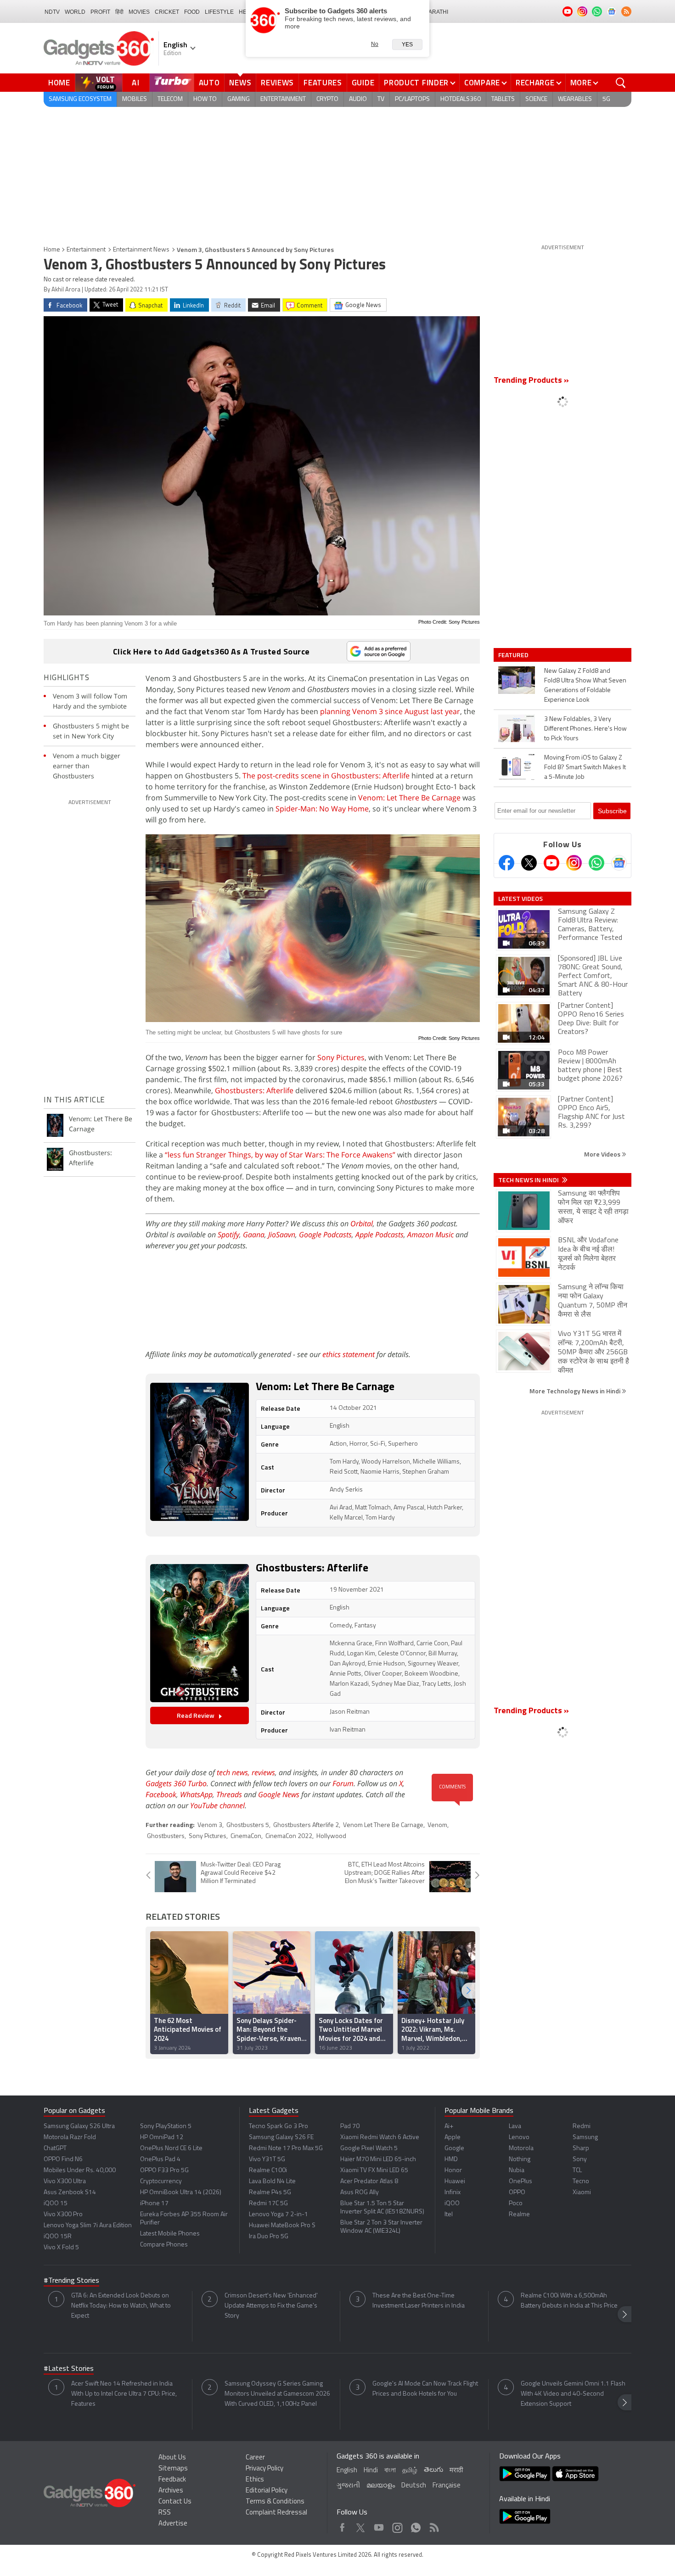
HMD (451, 2160)
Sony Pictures (341, 1057)
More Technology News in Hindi (576, 1391)
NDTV (52, 12)
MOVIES (139, 12)
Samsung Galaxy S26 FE (281, 2137)
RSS (165, 2513)
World (75, 12)
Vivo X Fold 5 (61, 2248)
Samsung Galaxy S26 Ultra (79, 2126)
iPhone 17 (154, 2204)
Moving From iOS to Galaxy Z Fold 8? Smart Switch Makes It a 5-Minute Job (585, 768)
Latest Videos (520, 899)
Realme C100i (268, 2171)
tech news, (234, 1772)
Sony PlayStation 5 (166, 2126)
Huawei (455, 2182)
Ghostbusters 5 (248, 1825)
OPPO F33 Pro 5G (164, 2171)
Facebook (161, 1794)
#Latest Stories (69, 2369)
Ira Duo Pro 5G (269, 2237)
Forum (343, 1783)
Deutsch (414, 2486)
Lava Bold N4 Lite (272, 2182)
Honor (453, 2171)
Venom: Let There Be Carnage (409, 798)
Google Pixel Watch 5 (369, 2149)
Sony (580, 2160)
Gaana (254, 1235)
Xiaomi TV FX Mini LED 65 (374, 2171)
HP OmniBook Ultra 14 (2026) (181, 2193)
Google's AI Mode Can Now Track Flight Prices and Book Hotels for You (425, 2389)
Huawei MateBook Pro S (282, 2226)
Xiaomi (582, 2193)
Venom (437, 1825)
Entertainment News (141, 250)
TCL (577, 2171)
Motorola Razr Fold (70, 2137)
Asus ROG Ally (360, 2193)
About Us (172, 2458)
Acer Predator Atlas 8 (369, 2182)
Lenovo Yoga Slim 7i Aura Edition (88, 2226)
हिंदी (119, 12)
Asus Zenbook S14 (70, 2193)
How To (205, 99)
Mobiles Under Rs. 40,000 (80, 2171)
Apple (453, 2137)
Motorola (521, 2149)
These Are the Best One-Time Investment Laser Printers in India (419, 2301)
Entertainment (86, 250)
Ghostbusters (166, 1836)
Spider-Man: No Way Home (322, 809)
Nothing (520, 2160)
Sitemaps (173, 2469)
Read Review (196, 1715)
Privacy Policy (264, 2469)
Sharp (581, 2149)
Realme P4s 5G (270, 2193)
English (347, 2471)
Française (447, 2486)
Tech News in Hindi (529, 1180)
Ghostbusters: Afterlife (254, 1090)
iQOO (452, 2204)
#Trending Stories (71, 2281)
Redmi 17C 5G (268, 2204)
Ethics (255, 2480)
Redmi (582, 2126)
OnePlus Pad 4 (160, 2160)
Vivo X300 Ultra (65, 2182)
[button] (468, 1991)
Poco (516, 2204)
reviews (263, 1772)
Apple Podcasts (380, 1235)
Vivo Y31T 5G (267, 2160)
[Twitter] (529, 863)
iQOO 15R (58, 2237)
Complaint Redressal (276, 2513)
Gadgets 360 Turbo (176, 1783)
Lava (515, 2126)
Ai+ (449, 2126)
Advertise (173, 2524)
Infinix (453, 2193)
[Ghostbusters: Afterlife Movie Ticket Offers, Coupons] (200, 1633)
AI (136, 83)
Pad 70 (350, 2126)
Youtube (379, 2525)
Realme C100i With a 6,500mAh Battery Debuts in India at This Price (569, 2301)
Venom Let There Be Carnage (383, 1825)
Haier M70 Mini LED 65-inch (378, 2160)
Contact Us (175, 2502)
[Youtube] (551, 863)
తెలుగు (433, 2470)
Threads (229, 1794)
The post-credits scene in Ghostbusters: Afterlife (326, 776)
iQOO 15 (56, 2204)
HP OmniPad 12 (162, 2137)
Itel (449, 2215)
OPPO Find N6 (63, 2160)
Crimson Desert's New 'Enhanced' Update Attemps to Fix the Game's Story (271, 2306)
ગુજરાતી (348, 2486)
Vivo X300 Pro (63, 2215)
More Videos (603, 1154)
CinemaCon (246, 1836)
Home (59, 83)
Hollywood (331, 1836)
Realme (519, 2215)
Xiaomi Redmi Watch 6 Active (380, 2137)
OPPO (517, 2193)
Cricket (167, 12)
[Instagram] (574, 863)
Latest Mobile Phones (170, 2234)
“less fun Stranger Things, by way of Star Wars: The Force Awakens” (280, 1155)
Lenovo (519, 2137)
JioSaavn (282, 1235)
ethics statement (349, 1354)
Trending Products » (531, 381)
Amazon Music (430, 1235)
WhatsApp (196, 1794)
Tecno (581, 2182)
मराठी (456, 2471)
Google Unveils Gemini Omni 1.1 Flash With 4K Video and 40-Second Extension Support (573, 2394)
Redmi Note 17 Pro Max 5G (286, 2149)
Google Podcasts (325, 1235)
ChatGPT (55, 2149)
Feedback (172, 2480)
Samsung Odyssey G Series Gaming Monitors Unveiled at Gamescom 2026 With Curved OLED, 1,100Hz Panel (277, 2394)
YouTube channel (217, 1805)
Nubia (517, 2171)
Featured (514, 655)
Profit (100, 12)
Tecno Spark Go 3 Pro (278, 2126)
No (375, 44)
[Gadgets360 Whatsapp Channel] (596, 863)
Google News (279, 1794)
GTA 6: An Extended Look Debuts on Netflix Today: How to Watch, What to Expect (121, 2306)
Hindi (371, 2471)
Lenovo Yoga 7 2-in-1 (278, 2215)
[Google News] (619, 863)
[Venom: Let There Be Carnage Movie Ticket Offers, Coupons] (200, 1452)
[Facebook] (506, 863)
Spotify (228, 1235)
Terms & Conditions (275, 2502)
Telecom (170, 99)
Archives (171, 2491)
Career (255, 2458)
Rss (433, 2525)
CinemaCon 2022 (289, 1836)
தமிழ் (410, 2471)
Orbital (362, 1224)
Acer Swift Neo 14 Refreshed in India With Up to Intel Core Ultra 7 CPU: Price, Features (124, 2394)
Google (454, 2149)
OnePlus (520, 2182)
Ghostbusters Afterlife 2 (306, 1825)
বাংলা (390, 2471)
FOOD (192, 12)
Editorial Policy (267, 2491)
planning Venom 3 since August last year (390, 711)
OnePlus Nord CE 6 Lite (171, 2149)
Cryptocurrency (161, 2182)
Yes (407, 45)
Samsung (585, 2137)
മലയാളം (381, 2486)
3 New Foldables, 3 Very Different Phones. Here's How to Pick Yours (585, 729)
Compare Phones (164, 2245)
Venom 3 (210, 1825)
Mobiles (135, 99)
